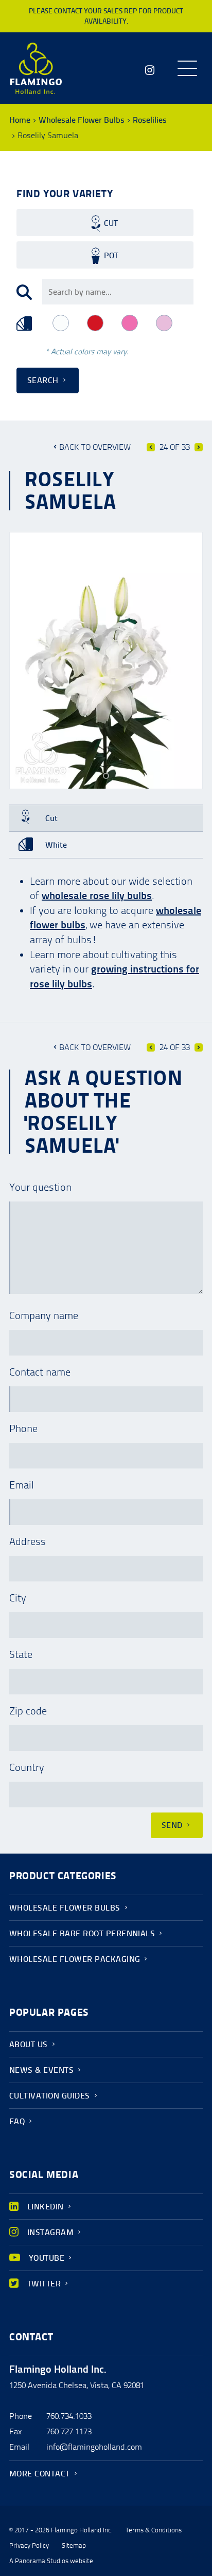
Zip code (28, 1711)
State (21, 1654)
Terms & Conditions (154, 2530)
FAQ (17, 2121)
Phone (23, 1428)
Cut (111, 223)
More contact (40, 2474)
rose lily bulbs (61, 984)
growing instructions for (145, 969)
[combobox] (118, 292)
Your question (40, 1187)
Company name (44, 1315)
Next (199, 447)
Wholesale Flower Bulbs (82, 120)
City (18, 1598)
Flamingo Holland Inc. (36, 68)
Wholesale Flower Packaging (75, 1959)
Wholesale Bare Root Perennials (82, 1933)
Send (172, 1825)
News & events (41, 2070)
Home (20, 120)
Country (27, 1767)
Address (28, 1541)
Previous (151, 447)
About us (29, 2044)
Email (22, 1485)
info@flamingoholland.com (94, 2447)
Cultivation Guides (50, 2096)
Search (43, 380)
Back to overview (95, 447)
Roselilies (150, 120)
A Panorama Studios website (51, 2561)
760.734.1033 (69, 2416)
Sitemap (74, 2546)
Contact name (40, 1372)
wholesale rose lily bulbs (97, 895)
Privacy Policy (29, 2546)
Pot (111, 255)
